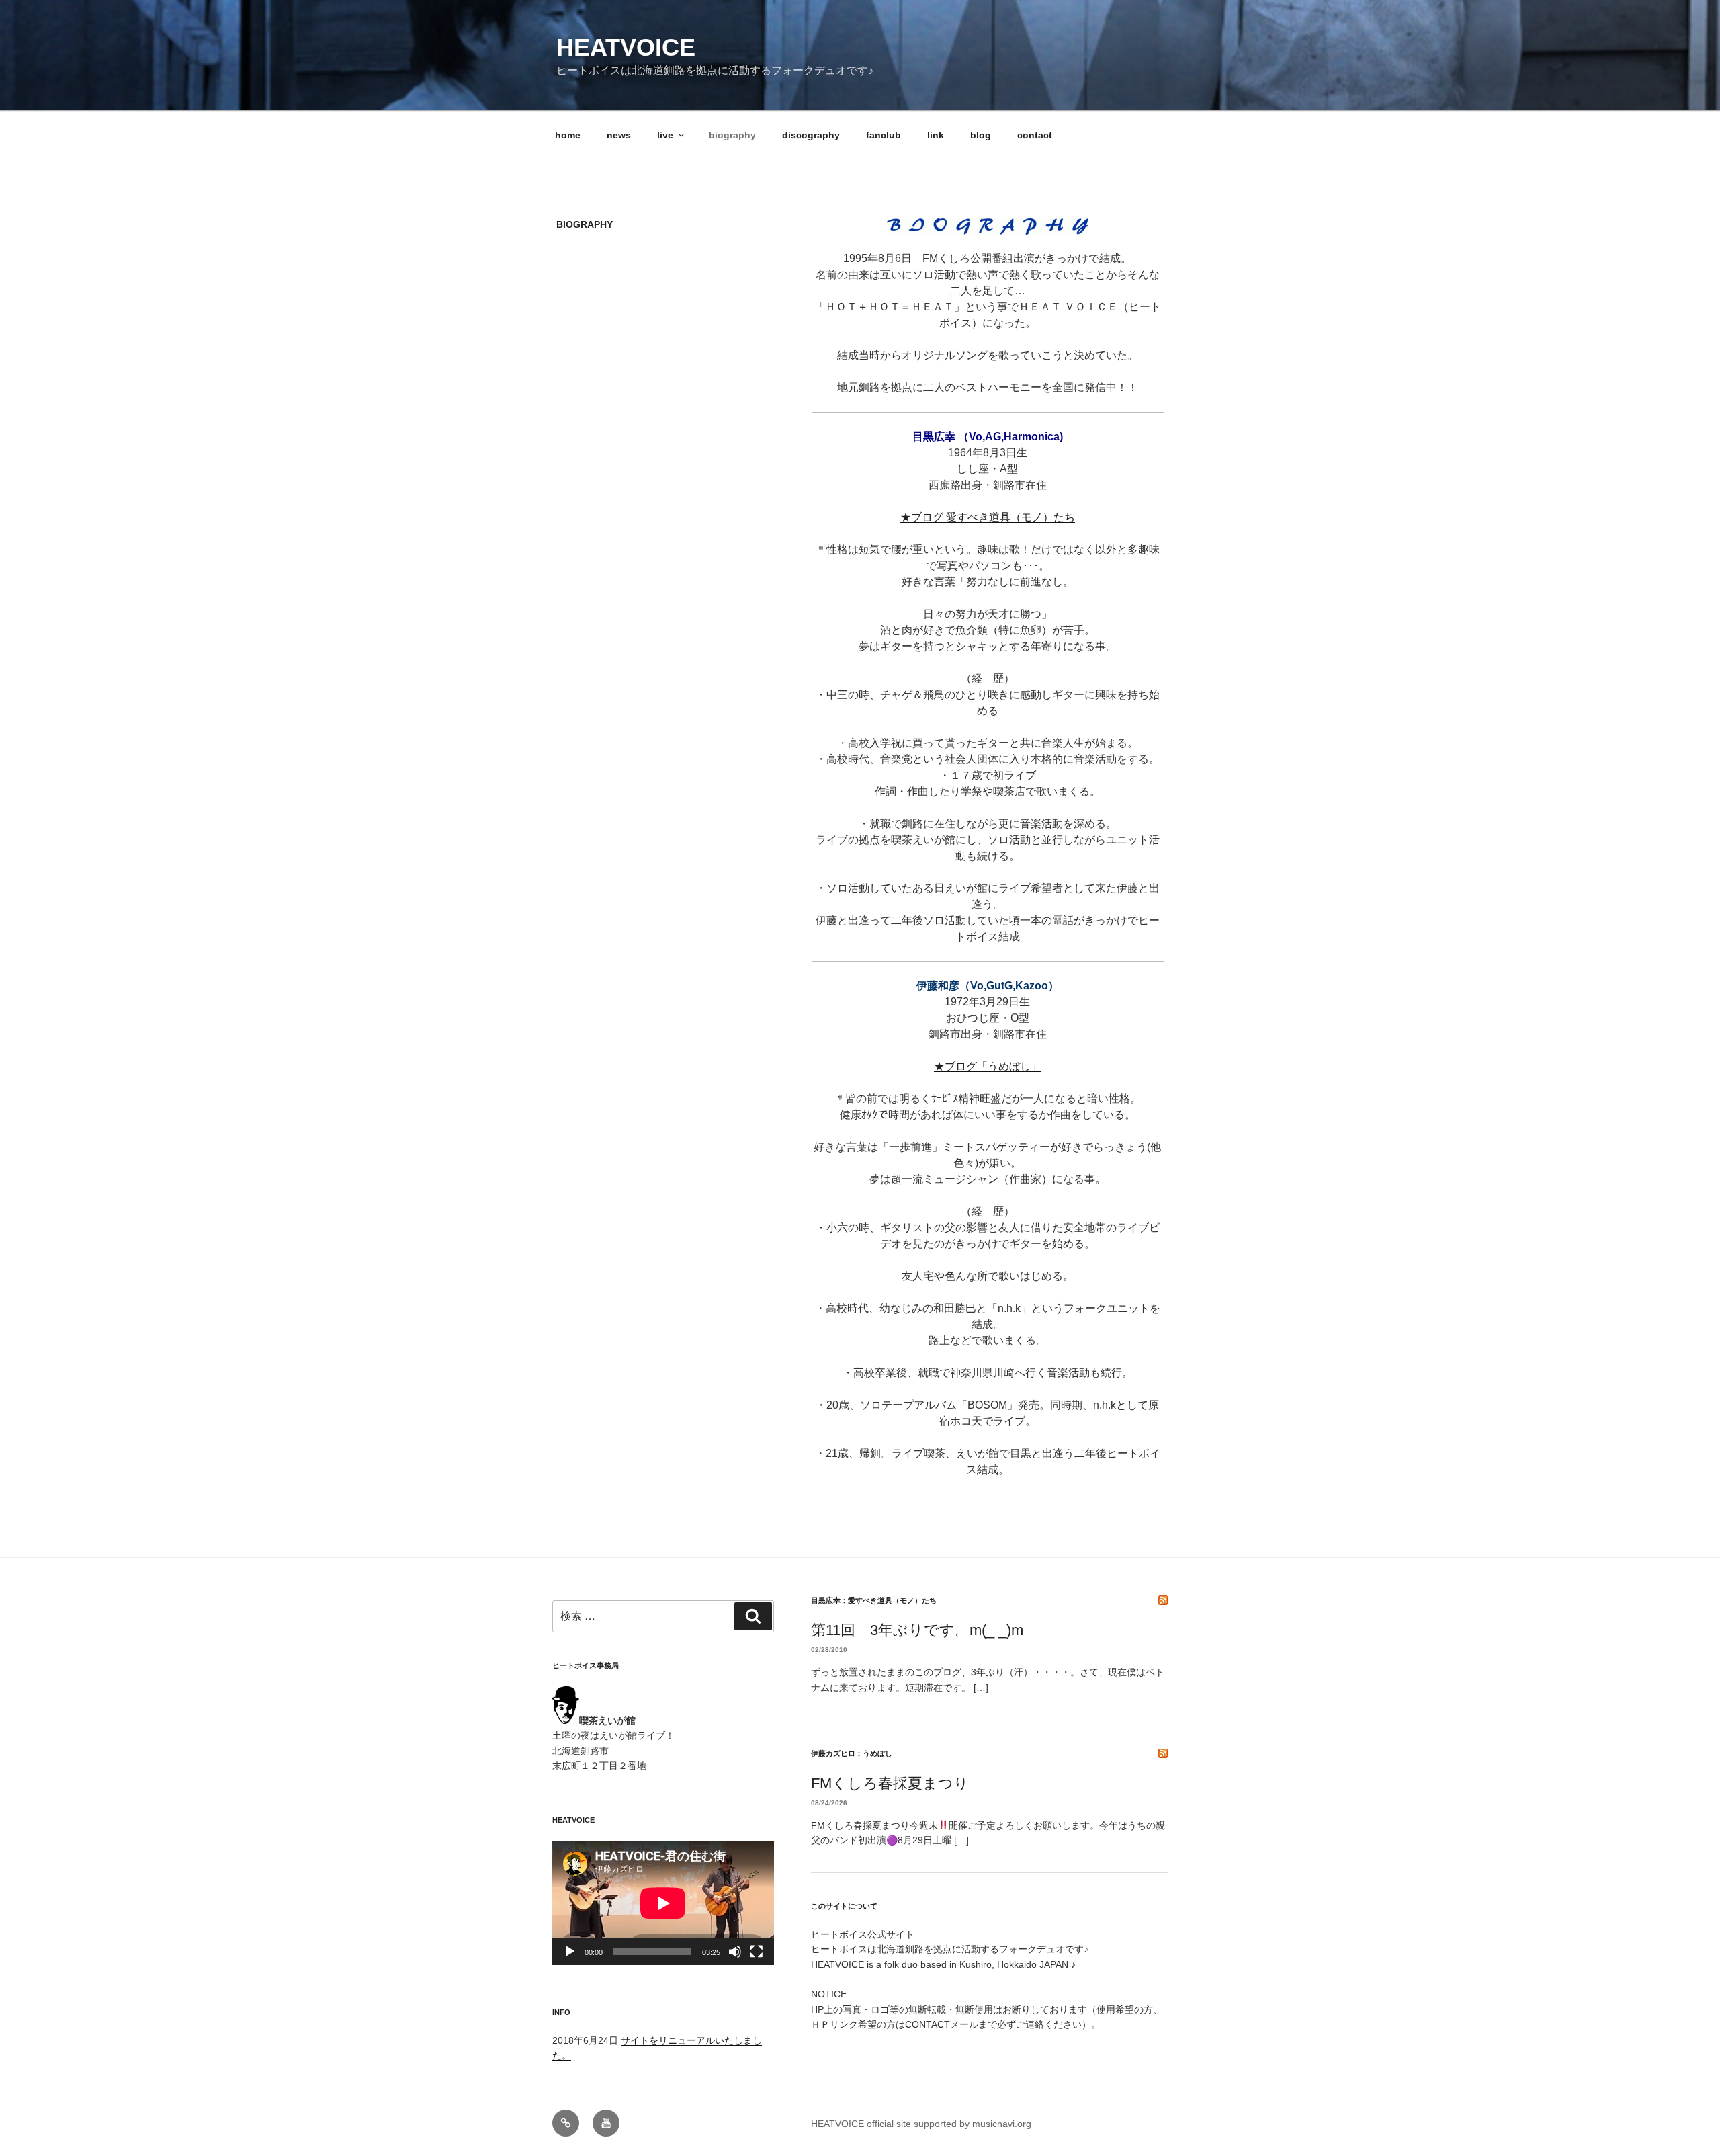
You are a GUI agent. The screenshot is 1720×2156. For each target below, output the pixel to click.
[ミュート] (735, 1952)
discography (811, 135)
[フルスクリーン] (757, 1952)
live (665, 135)
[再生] (570, 1952)
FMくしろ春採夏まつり (890, 1783)
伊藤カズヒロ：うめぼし (852, 1753)
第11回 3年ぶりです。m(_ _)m (917, 1630)
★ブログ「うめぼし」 (988, 1066)
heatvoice (626, 47)
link (936, 135)
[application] (663, 1903)
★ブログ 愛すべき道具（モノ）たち (988, 517)
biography (732, 135)
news (619, 135)
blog (981, 135)
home (568, 135)
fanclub (884, 135)
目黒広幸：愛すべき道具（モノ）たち (874, 1600)
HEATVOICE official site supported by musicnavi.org (921, 2124)
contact (1035, 135)
